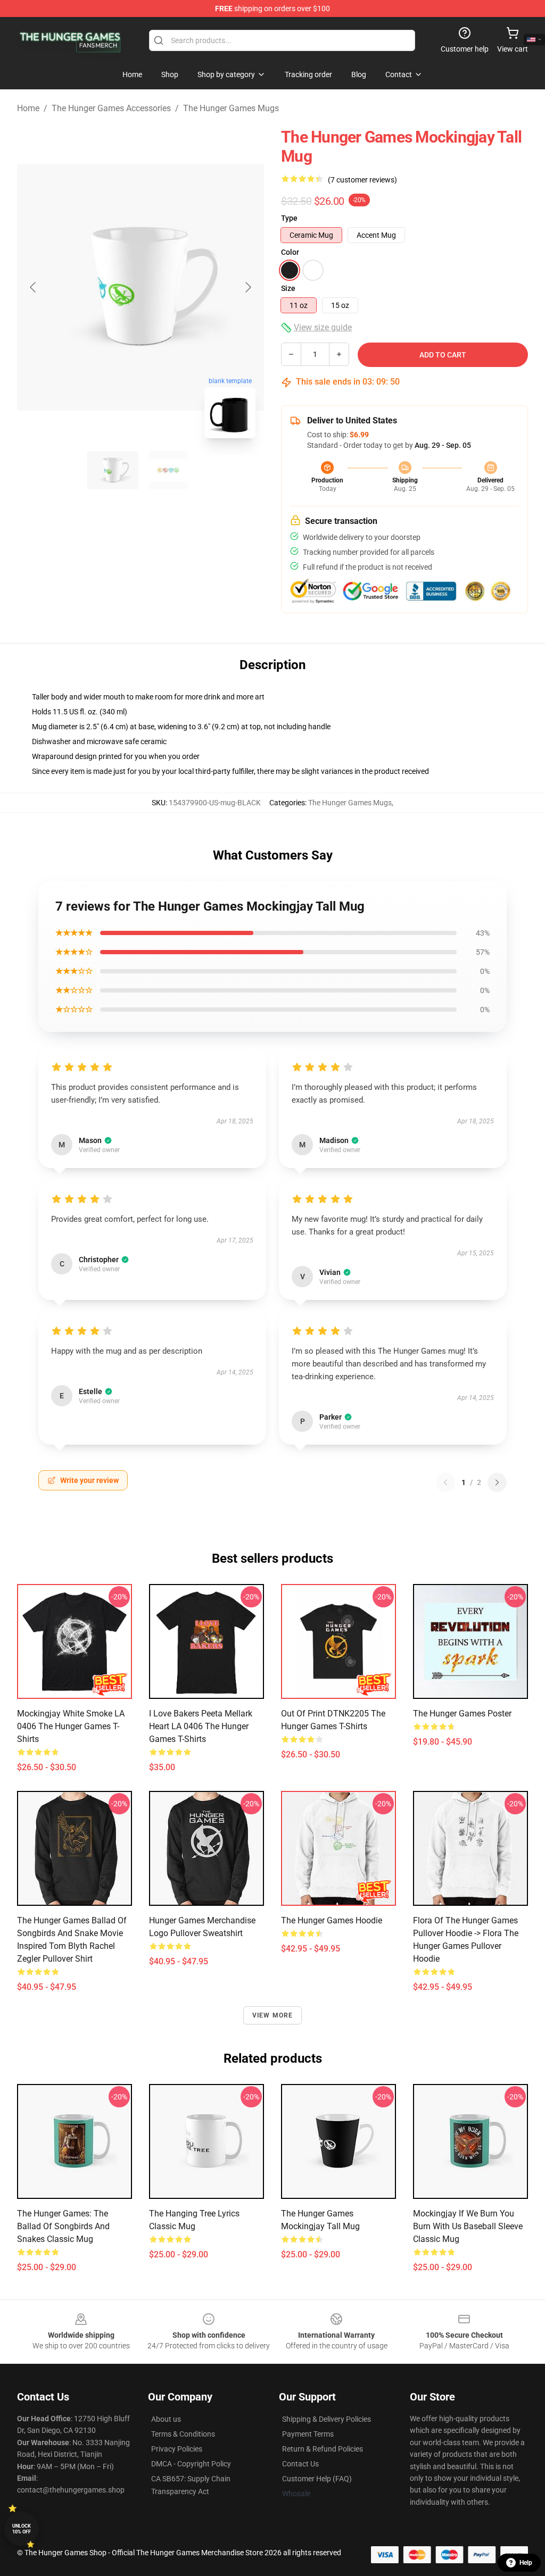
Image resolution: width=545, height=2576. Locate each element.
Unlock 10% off (22, 2529)
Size (288, 288)
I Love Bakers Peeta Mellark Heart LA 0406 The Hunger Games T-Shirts (201, 1726)
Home (28, 108)
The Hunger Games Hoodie (332, 1920)
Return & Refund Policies (323, 2449)
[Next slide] (247, 287)
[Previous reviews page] (445, 1482)
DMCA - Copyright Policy (191, 2464)
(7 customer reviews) (362, 180)
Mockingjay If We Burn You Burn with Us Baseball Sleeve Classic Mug (468, 2226)
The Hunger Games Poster (462, 1714)
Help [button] (526, 2563)
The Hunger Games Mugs (231, 108)
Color (290, 252)
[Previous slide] (34, 287)
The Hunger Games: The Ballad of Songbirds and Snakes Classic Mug (63, 2226)
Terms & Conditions (183, 2434)
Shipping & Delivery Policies (327, 2419)
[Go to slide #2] (168, 470)
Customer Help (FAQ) (317, 2479)
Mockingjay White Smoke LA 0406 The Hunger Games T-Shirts (71, 1726)
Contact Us (300, 2464)
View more (273, 2015)
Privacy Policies (177, 2449)
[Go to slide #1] (113, 470)
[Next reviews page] (497, 1482)
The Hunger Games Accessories (111, 108)
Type (289, 218)
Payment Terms (308, 2434)
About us (166, 2419)
